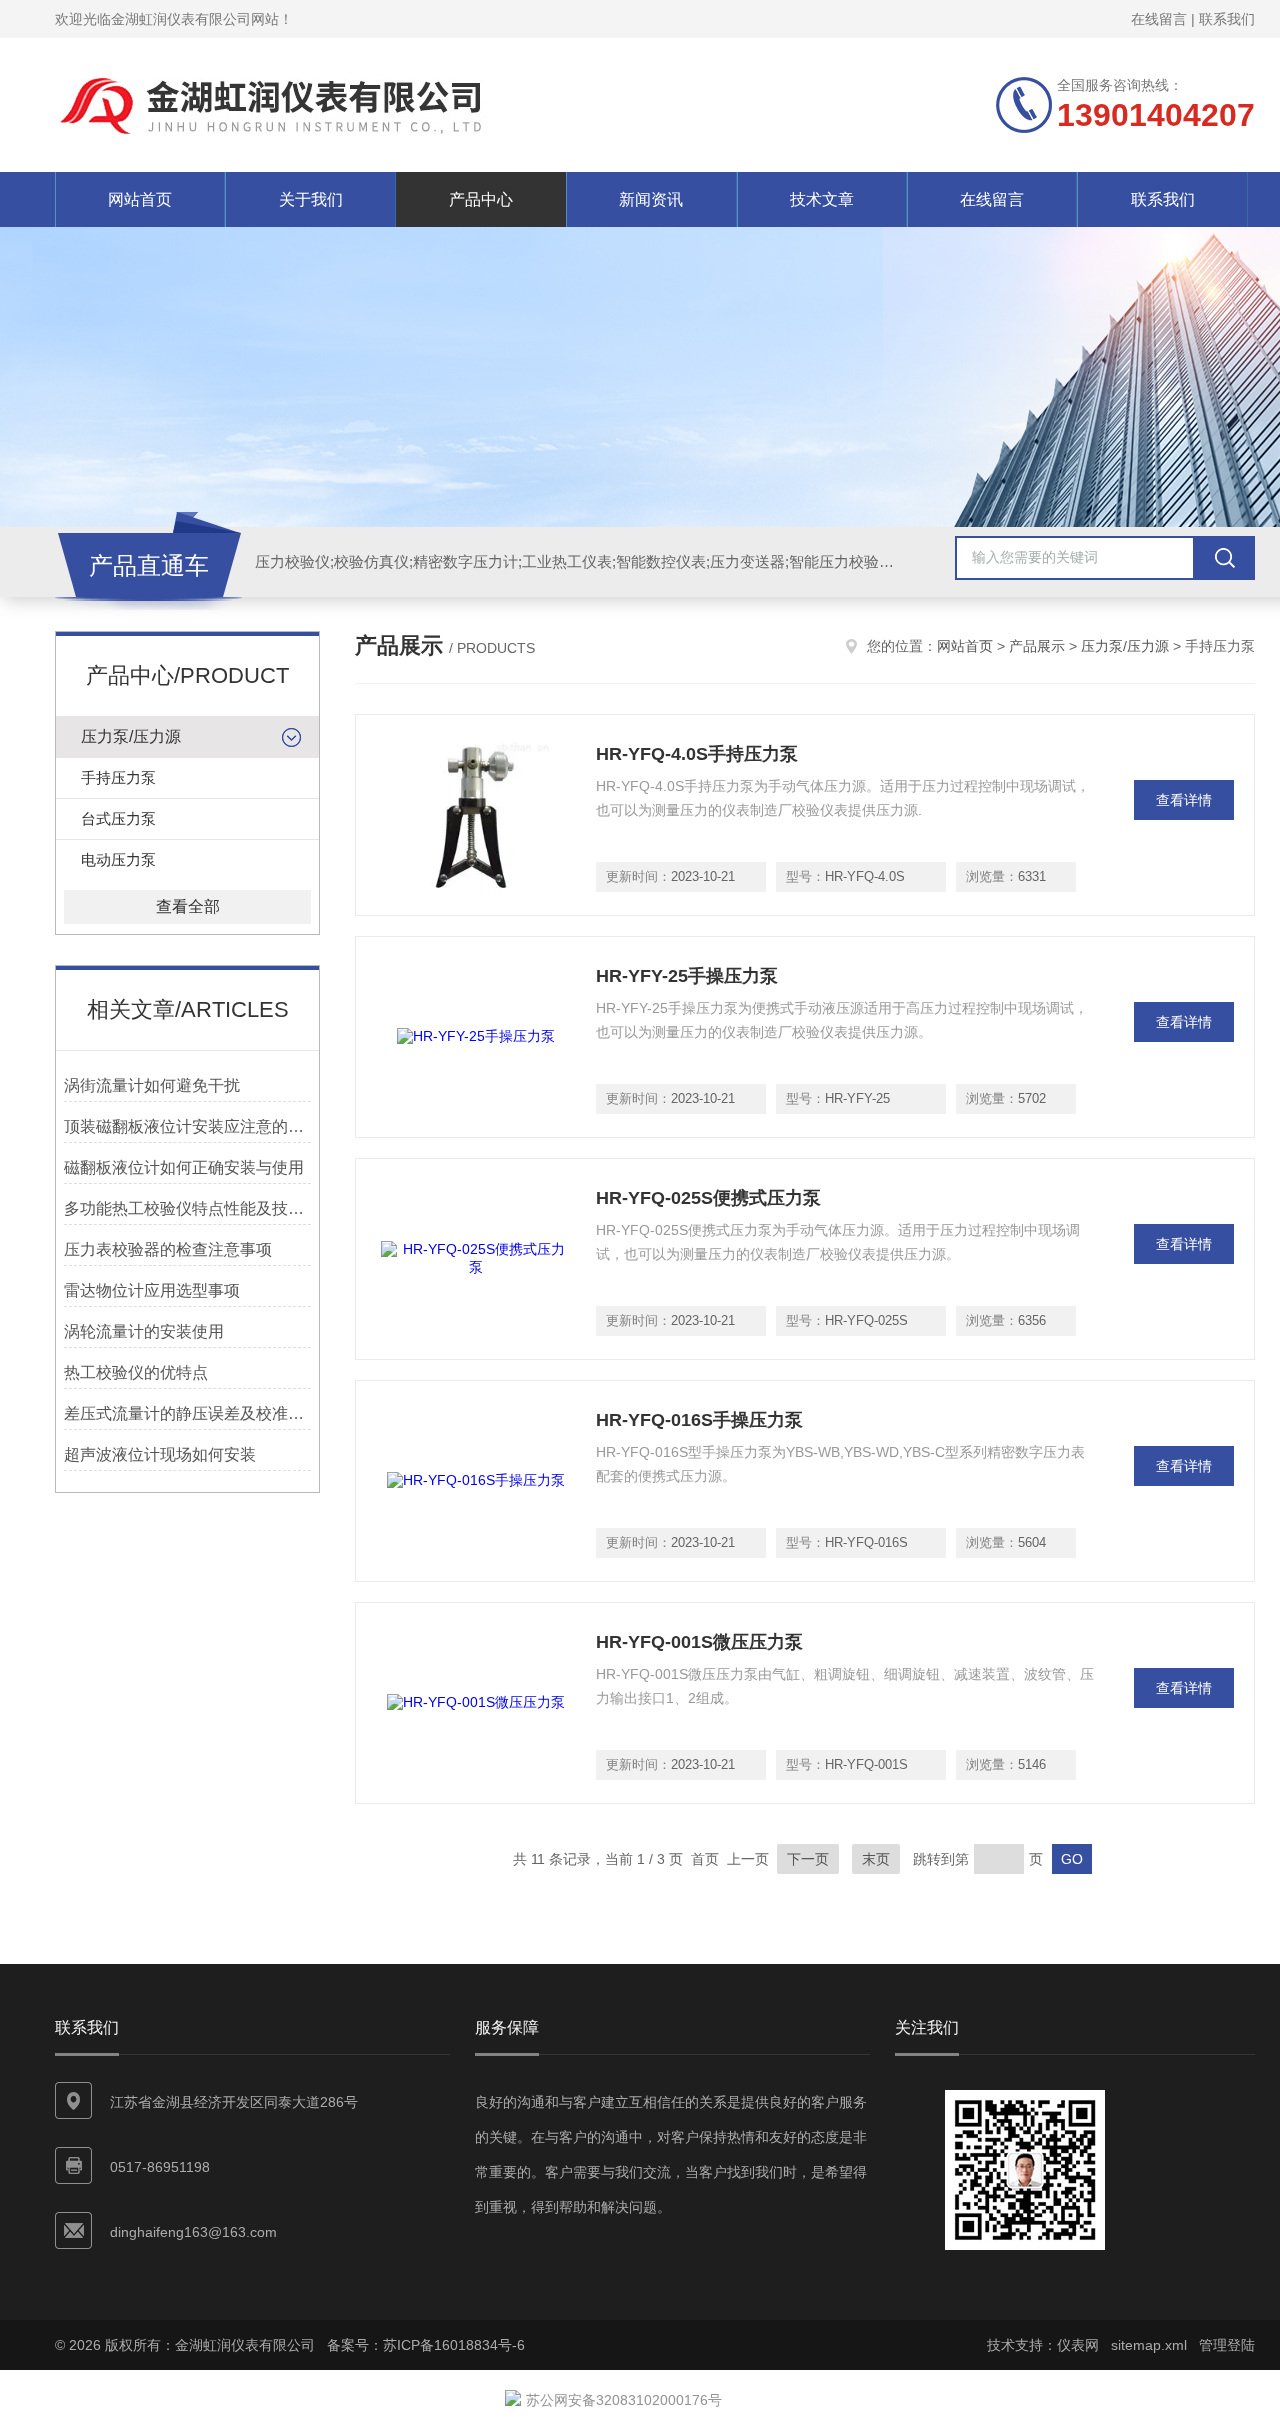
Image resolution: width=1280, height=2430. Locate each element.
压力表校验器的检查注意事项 (168, 1249)
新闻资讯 (651, 199)
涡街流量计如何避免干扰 (152, 1085)
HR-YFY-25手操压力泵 (687, 976)
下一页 (808, 1859)
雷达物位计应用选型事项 (152, 1290)
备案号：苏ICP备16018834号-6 (426, 2345)
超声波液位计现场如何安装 (160, 1454)
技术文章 (822, 199)
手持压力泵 (118, 777)
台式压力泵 (118, 818)
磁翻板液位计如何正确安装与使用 (184, 1167)
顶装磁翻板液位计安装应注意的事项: (187, 1126)
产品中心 (481, 199)
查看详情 (1184, 800)
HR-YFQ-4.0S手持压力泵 (697, 754)
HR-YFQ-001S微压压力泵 (699, 1642)
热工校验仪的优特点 (136, 1372)
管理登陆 (1227, 2345)
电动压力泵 (118, 859)
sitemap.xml (1149, 2345)
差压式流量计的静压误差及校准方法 (187, 1413)
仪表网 (1078, 2345)
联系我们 (1227, 19)
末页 (876, 1859)
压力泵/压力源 (131, 736)
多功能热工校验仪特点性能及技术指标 (187, 1208)
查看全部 (188, 906)
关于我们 (311, 199)
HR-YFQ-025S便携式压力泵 (708, 1198)
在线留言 (1159, 19)
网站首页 (140, 199)
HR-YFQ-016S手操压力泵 (699, 1420)
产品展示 (1037, 646)
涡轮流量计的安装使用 (144, 1331)
